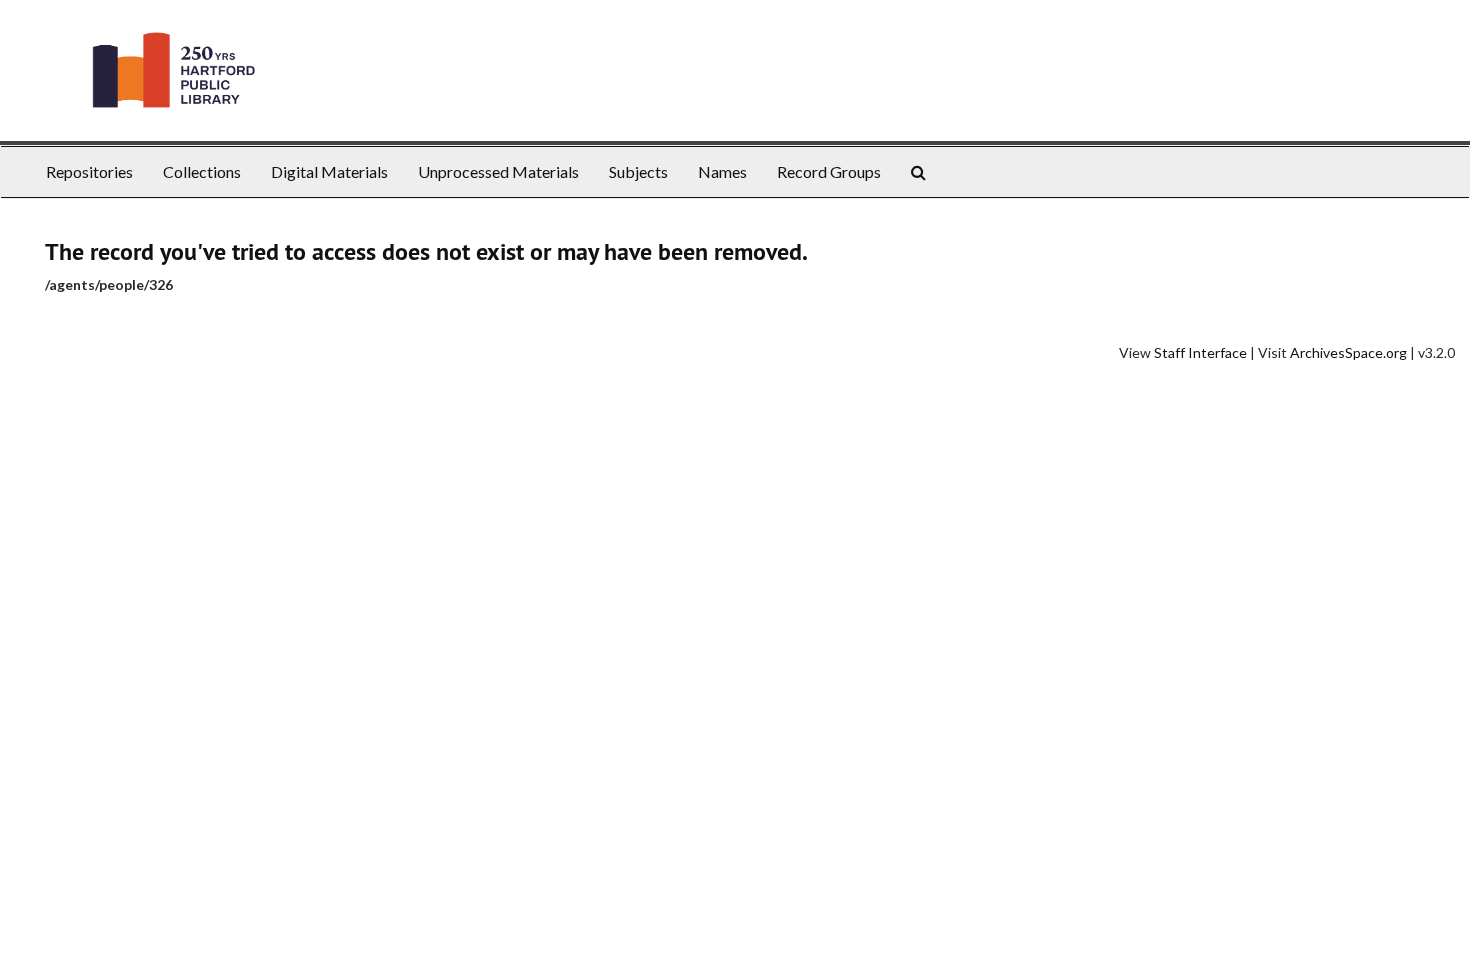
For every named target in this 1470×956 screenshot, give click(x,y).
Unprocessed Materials (498, 171)
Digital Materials (329, 171)
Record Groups (829, 171)
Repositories (89, 171)
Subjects (638, 171)
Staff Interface (1200, 352)
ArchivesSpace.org (1348, 352)
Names (722, 171)
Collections (202, 171)
